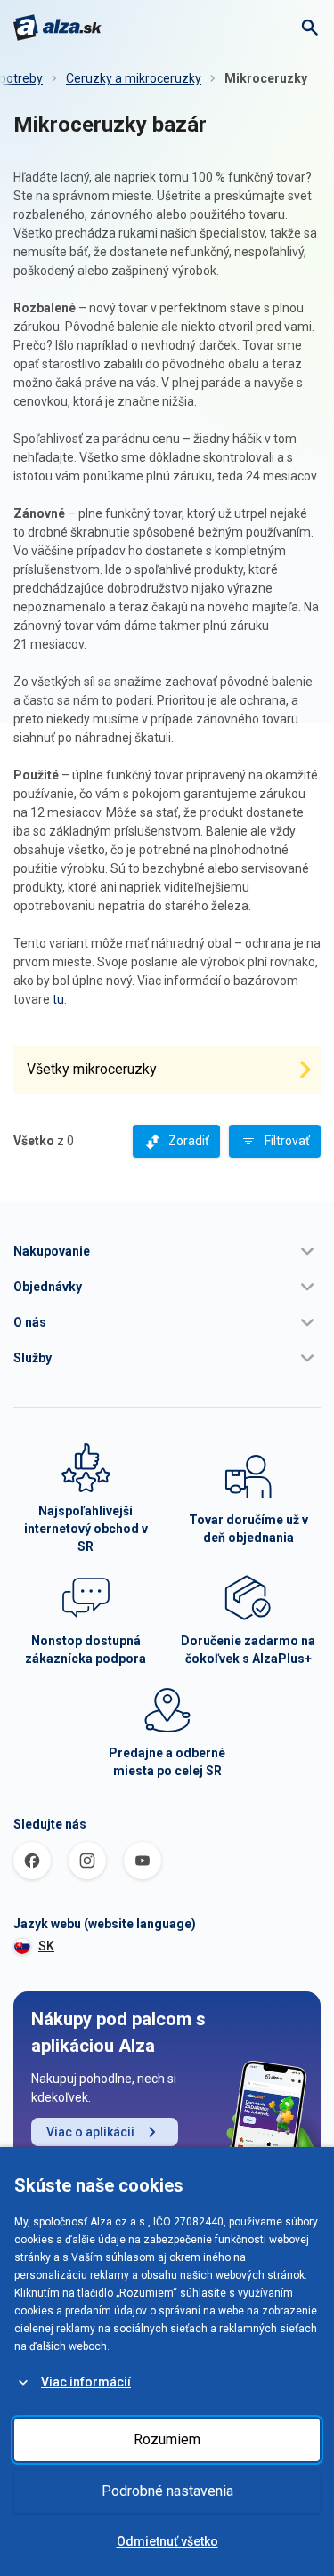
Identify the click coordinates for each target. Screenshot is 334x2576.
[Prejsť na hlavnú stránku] (57, 28)
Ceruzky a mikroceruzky (134, 78)
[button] (167, 1251)
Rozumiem (167, 2439)
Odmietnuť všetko (167, 2541)
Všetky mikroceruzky (92, 1069)
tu (58, 999)
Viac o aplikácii (90, 2132)
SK (46, 1946)
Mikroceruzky (266, 78)
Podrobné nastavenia (167, 2491)
